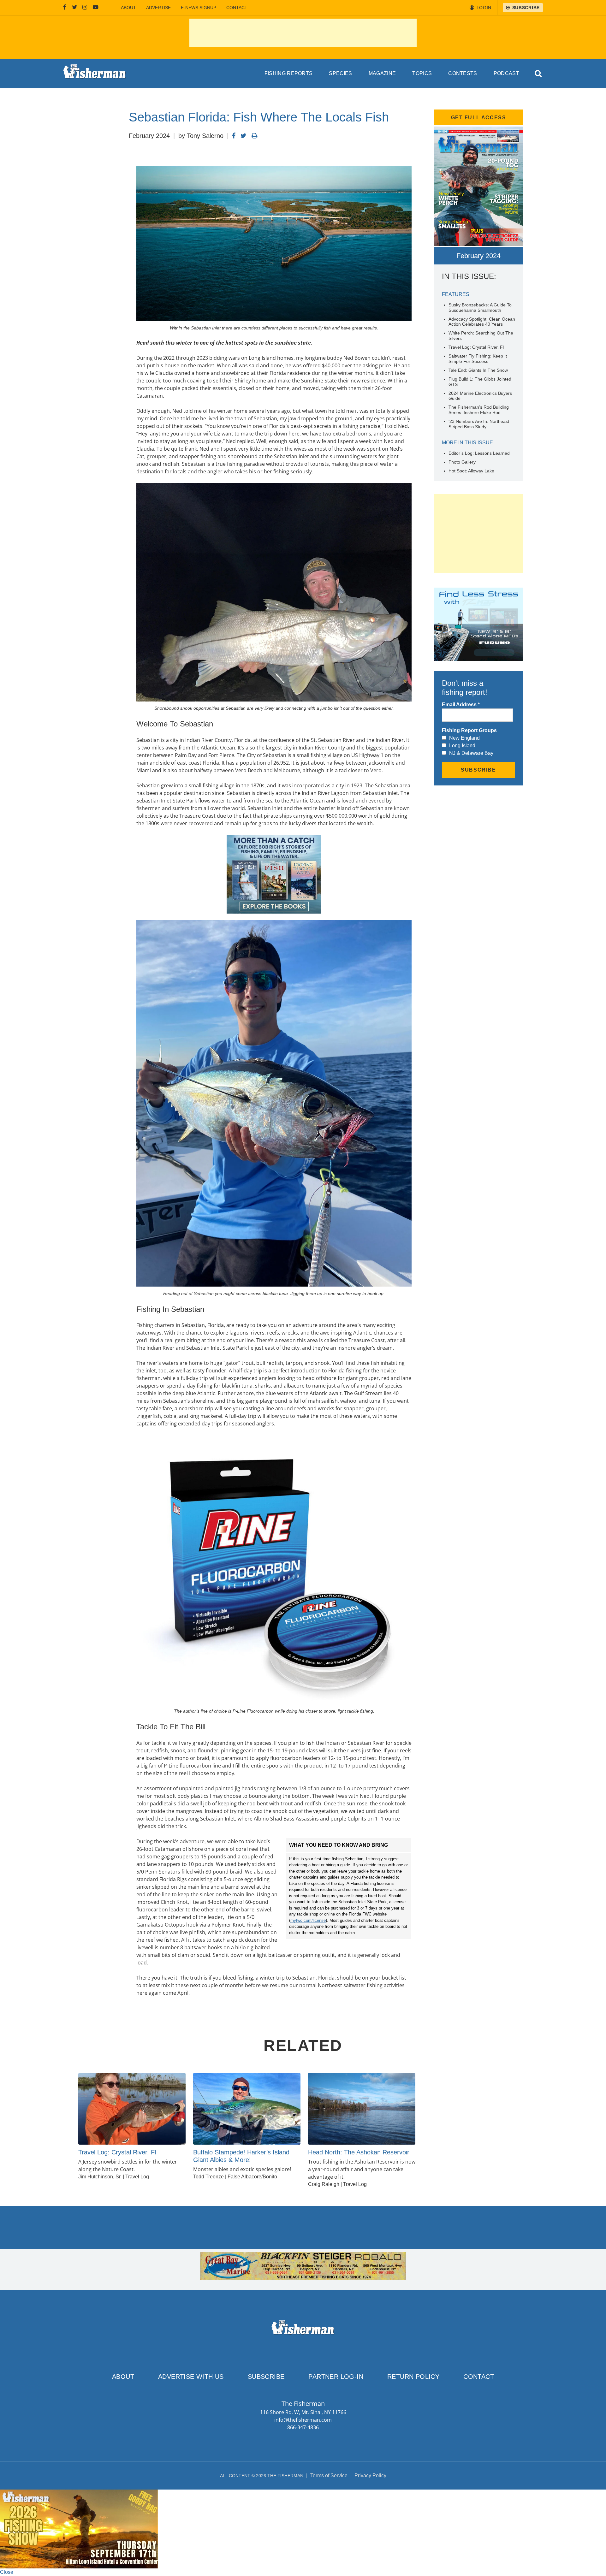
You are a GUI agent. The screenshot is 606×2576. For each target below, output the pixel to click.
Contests (463, 73)
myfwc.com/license (308, 1920)
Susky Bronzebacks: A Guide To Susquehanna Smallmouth (480, 308)
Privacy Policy (370, 2475)
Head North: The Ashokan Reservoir (359, 2152)
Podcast (506, 73)
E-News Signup (199, 8)
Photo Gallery (462, 462)
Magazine (382, 73)
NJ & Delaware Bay (471, 753)
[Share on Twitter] (244, 136)
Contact (237, 8)
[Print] (255, 136)
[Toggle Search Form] (539, 74)
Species (340, 73)
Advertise (158, 8)
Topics (422, 73)
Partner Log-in (336, 2377)
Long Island (462, 746)
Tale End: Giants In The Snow (478, 370)
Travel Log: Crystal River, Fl (476, 347)
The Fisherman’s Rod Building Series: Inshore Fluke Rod (479, 410)
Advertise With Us (191, 2377)
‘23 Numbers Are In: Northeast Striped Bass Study (479, 424)
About (128, 8)
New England (464, 738)
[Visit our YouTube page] (96, 8)
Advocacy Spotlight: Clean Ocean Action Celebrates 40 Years (482, 322)
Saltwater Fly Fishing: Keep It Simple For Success (478, 359)
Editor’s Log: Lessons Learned (479, 453)
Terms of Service (329, 2475)
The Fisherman (95, 74)
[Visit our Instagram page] (85, 8)
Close (7, 2572)
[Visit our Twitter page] (74, 8)
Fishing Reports (289, 73)
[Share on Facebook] (234, 136)
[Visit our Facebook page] (65, 8)
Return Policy (413, 2377)
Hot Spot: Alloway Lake (471, 471)
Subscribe (266, 2377)
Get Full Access (479, 118)
